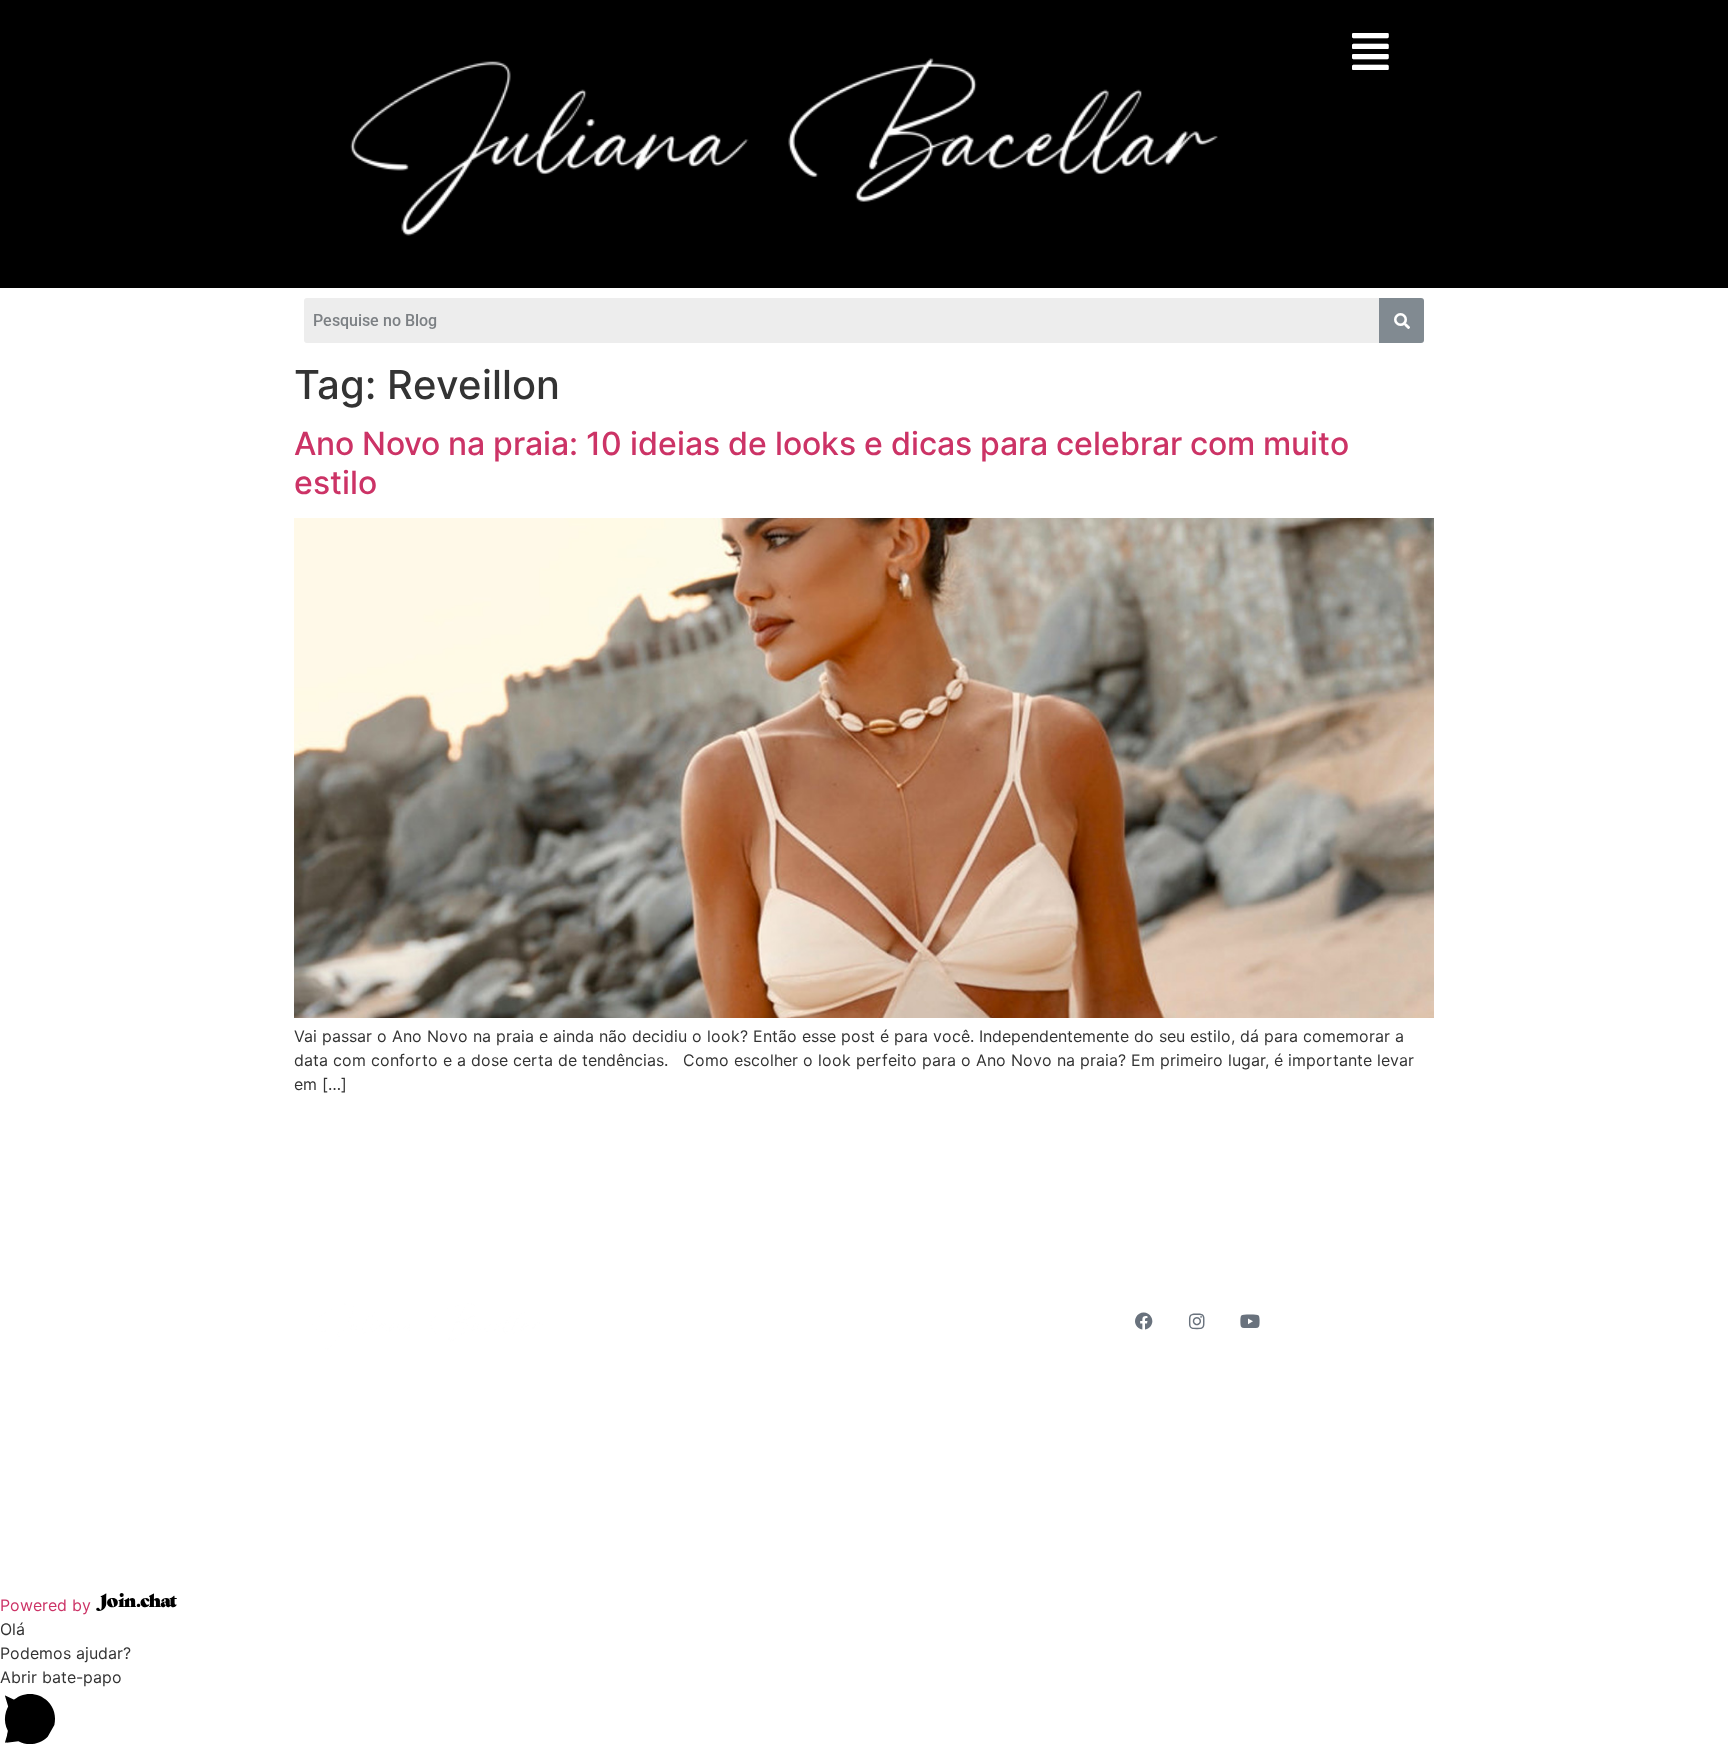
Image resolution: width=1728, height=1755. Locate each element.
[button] (1365, 51)
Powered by (48, 1605)
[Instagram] (1197, 1321)
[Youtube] (1250, 1321)
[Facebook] (1144, 1321)
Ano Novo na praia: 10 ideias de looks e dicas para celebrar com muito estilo (821, 462)
